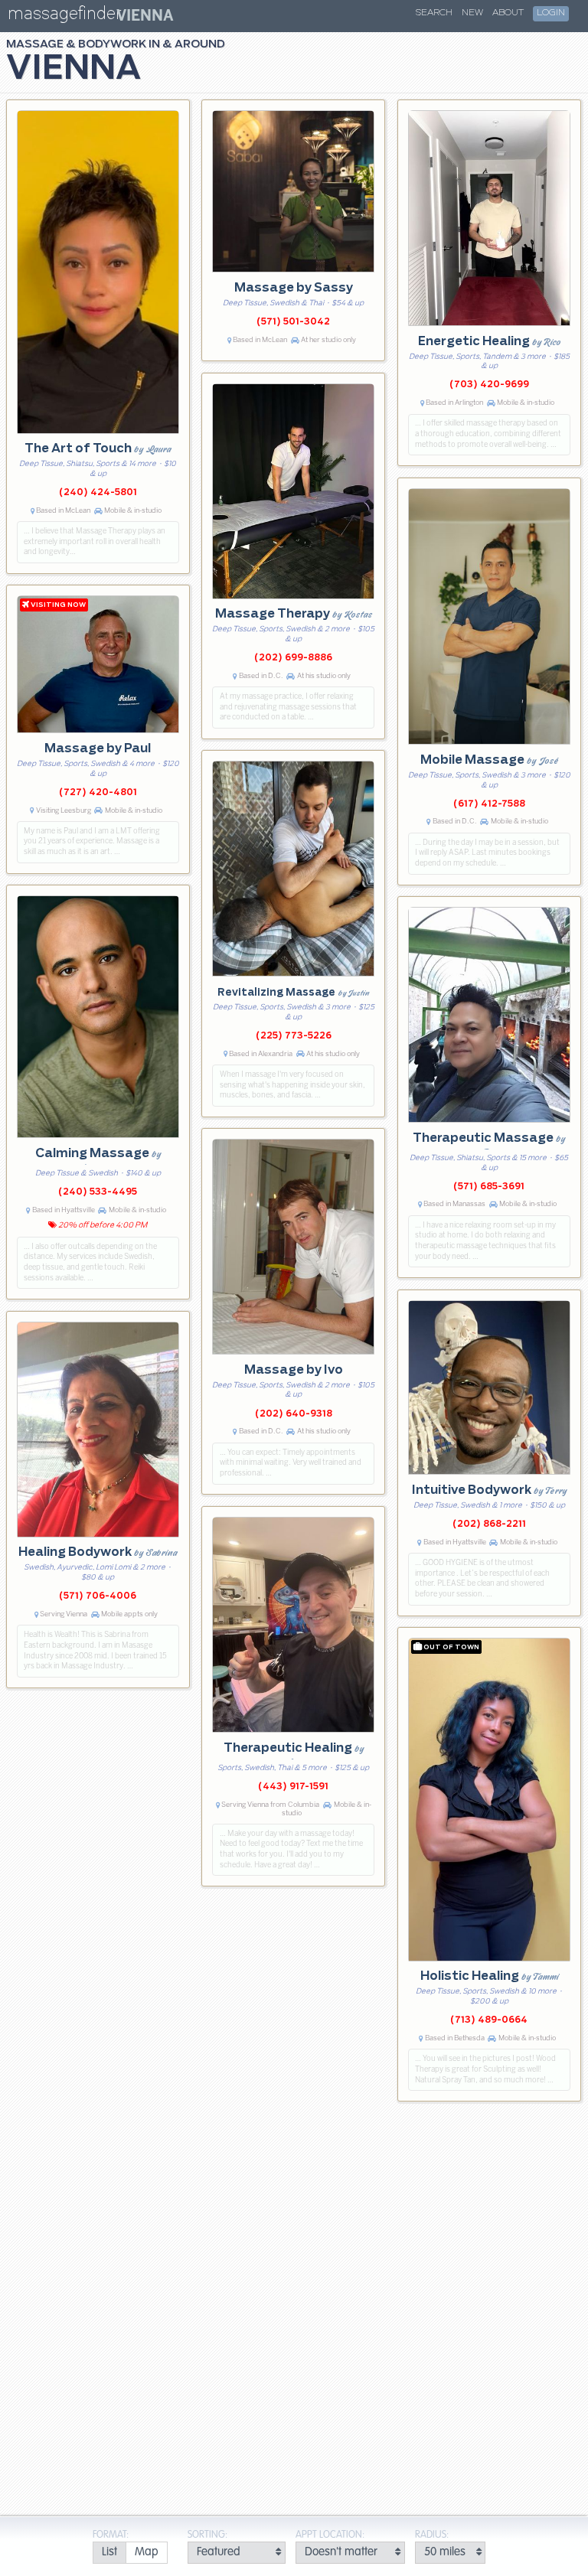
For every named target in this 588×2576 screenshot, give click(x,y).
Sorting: (207, 2535)
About (508, 13)
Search (434, 13)
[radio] (109, 2553)
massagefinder (64, 16)
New (472, 13)
